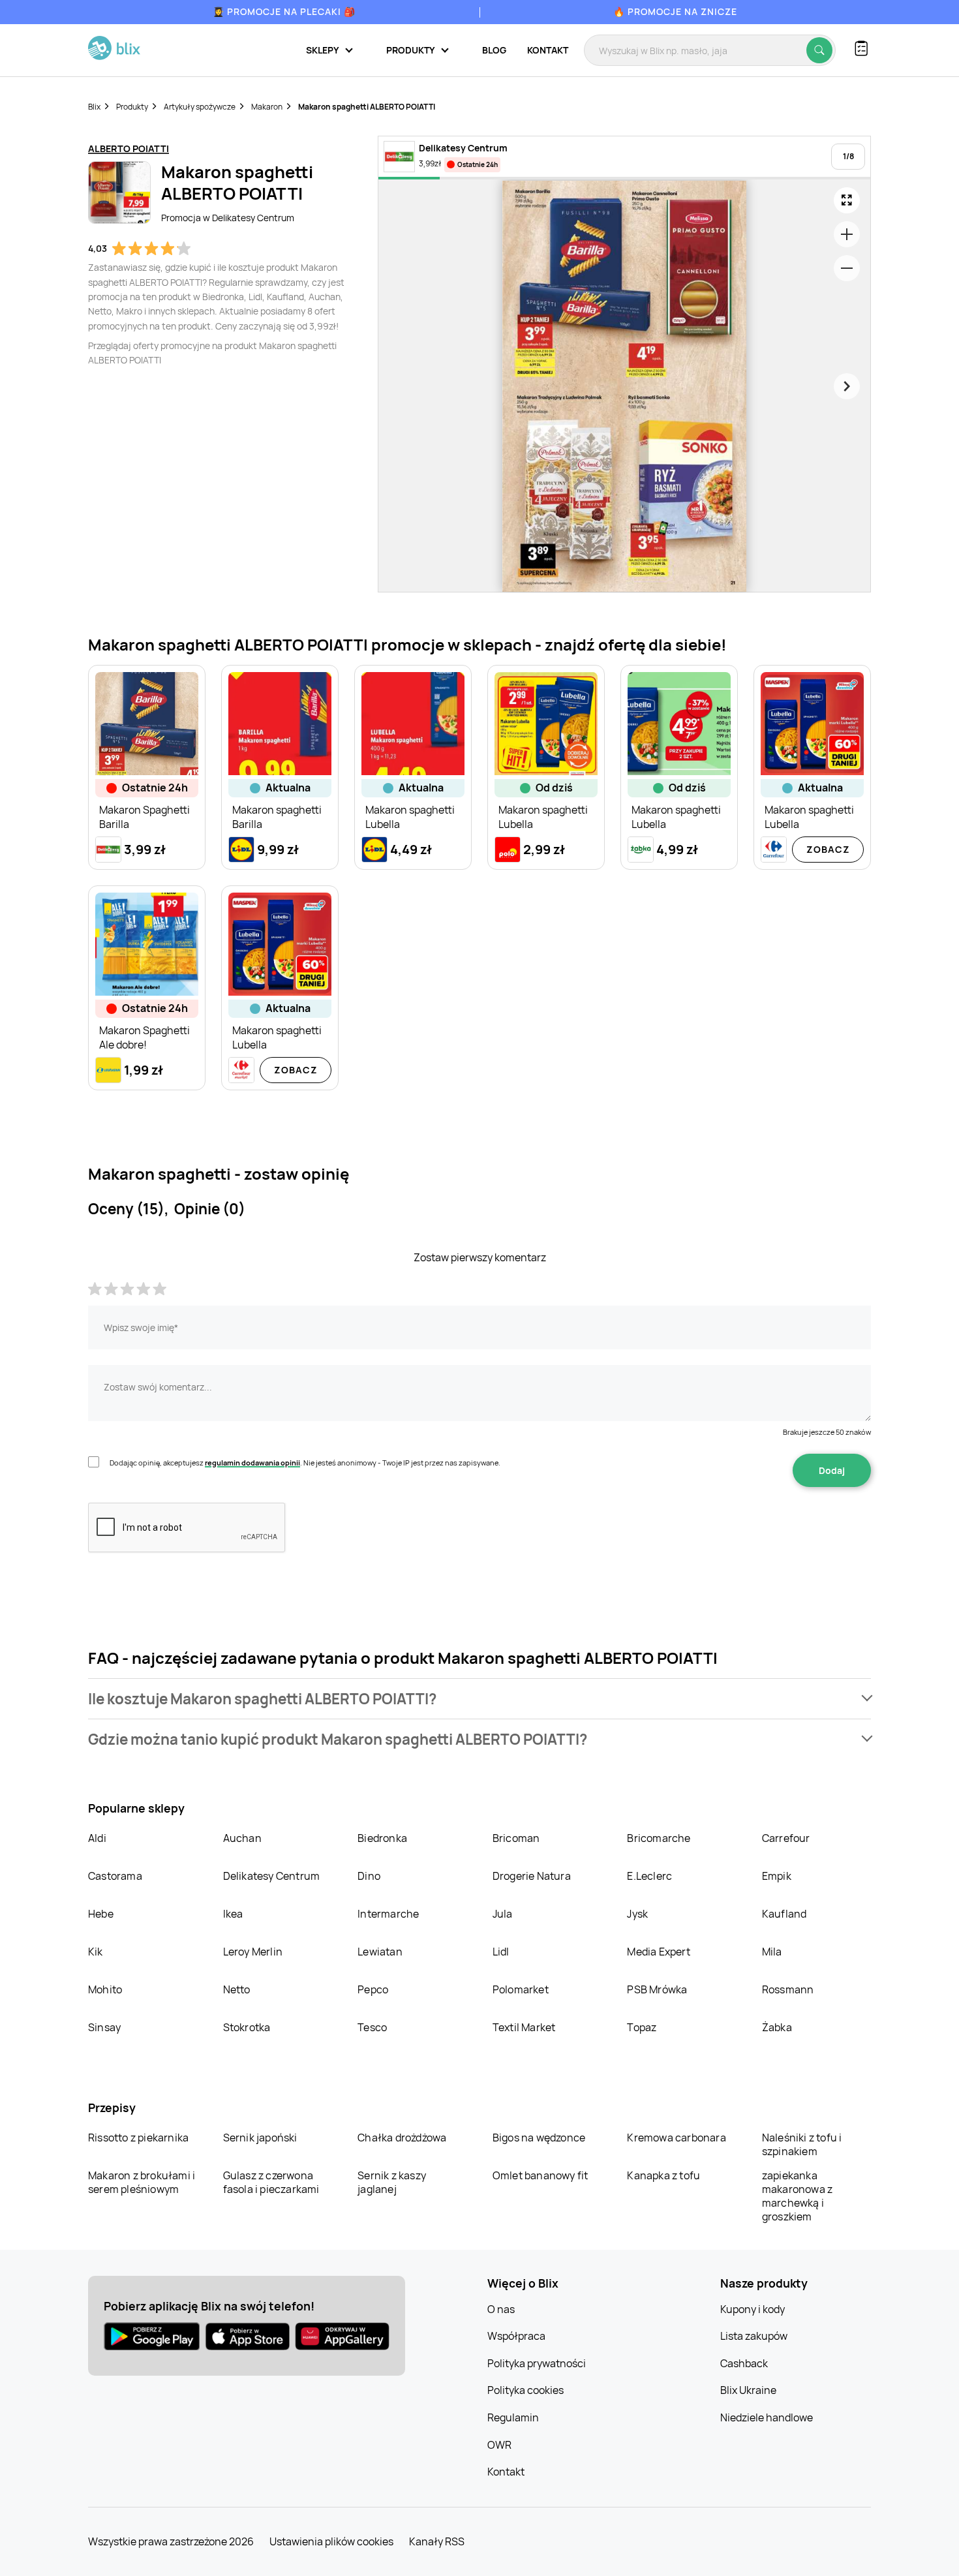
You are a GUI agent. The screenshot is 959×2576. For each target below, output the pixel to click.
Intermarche (388, 1914)
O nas (501, 2309)
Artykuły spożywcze (200, 107)
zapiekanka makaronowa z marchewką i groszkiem (797, 2196)
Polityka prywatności (537, 2363)
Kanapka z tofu (663, 2175)
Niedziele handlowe (767, 2417)
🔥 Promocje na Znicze (675, 11)
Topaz (642, 2027)
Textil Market (524, 2027)
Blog (494, 50)
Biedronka (382, 1838)
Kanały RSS (437, 2541)
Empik (777, 1876)
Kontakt (548, 50)
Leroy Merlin (253, 1952)
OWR (499, 2445)
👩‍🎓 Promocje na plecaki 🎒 (284, 11)
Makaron (267, 107)
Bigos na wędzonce (539, 2138)
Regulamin (513, 2417)
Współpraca (516, 2336)
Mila (772, 1952)
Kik (96, 1952)
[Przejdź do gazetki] (847, 200)
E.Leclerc (649, 1876)
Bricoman (516, 1838)
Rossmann (788, 1989)
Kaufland (784, 1914)
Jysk (637, 1914)
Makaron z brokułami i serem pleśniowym (142, 2182)
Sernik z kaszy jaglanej (392, 2182)
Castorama (115, 1876)
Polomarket (521, 1989)
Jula (503, 1914)
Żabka (777, 2027)
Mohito (105, 1989)
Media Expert (658, 1952)
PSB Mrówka (657, 1989)
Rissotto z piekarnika (138, 2138)
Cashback (744, 2363)
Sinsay (104, 2027)
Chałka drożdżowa (402, 2138)
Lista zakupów (754, 2336)
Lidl (501, 1952)
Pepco (373, 1989)
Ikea (233, 1914)
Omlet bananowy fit (540, 2175)
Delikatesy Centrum (272, 1876)
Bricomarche (659, 1838)
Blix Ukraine (748, 2390)
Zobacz (828, 849)
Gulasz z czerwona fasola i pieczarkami (271, 2182)
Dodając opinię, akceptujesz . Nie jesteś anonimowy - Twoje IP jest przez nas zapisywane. (305, 1463)
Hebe (101, 1914)
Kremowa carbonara (676, 2138)
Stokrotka (247, 2027)
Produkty (132, 107)
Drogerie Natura (532, 1876)
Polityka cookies (525, 2390)
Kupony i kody (753, 2309)
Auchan (242, 1838)
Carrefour (786, 1838)
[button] (479, 1699)
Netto (237, 1989)
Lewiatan (380, 1952)
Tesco (372, 2027)
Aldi (97, 1838)
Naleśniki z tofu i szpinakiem (802, 2144)
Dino (369, 1876)
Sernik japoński (260, 2138)
